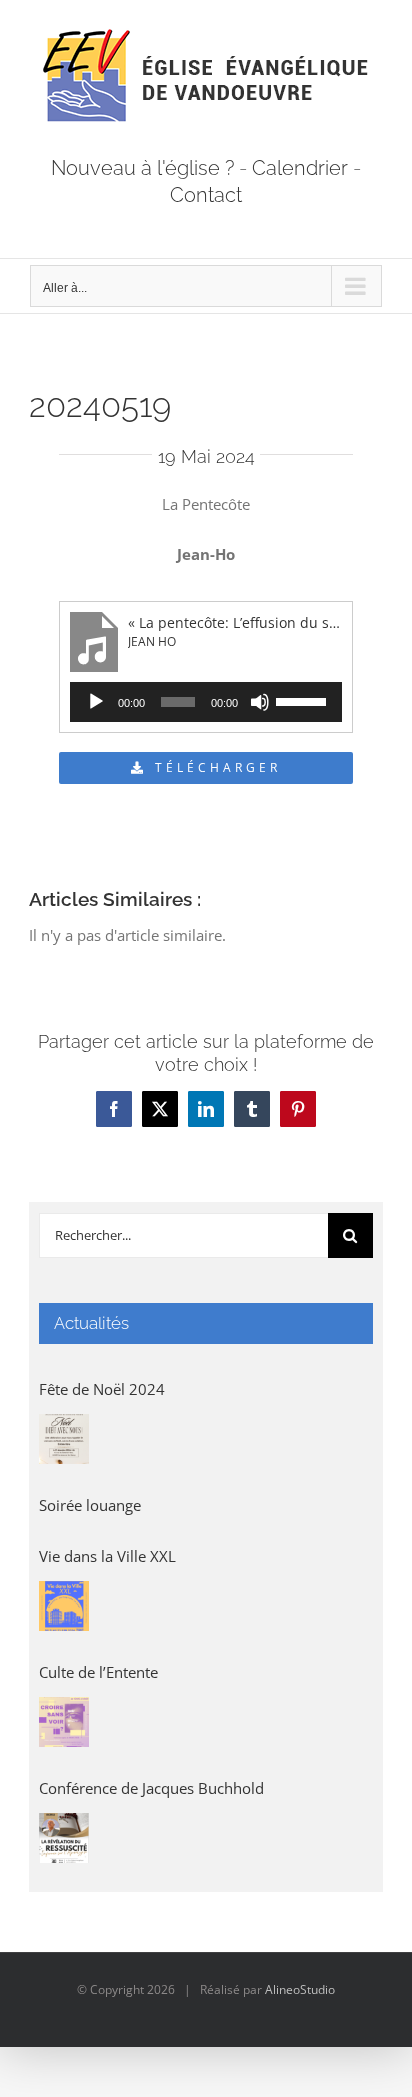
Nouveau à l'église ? (142, 168)
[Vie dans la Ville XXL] (64, 1606)
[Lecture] (96, 702)
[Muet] (260, 702)
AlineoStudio (300, 1989)
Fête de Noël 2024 (102, 1389)
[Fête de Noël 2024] (64, 1439)
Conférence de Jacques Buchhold (151, 1788)
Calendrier (300, 168)
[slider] (304, 700)
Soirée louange (90, 1505)
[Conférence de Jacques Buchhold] (64, 1838)
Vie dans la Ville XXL (107, 1556)
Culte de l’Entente (98, 1672)
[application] (206, 702)
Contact (206, 195)
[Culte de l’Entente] (64, 1722)
